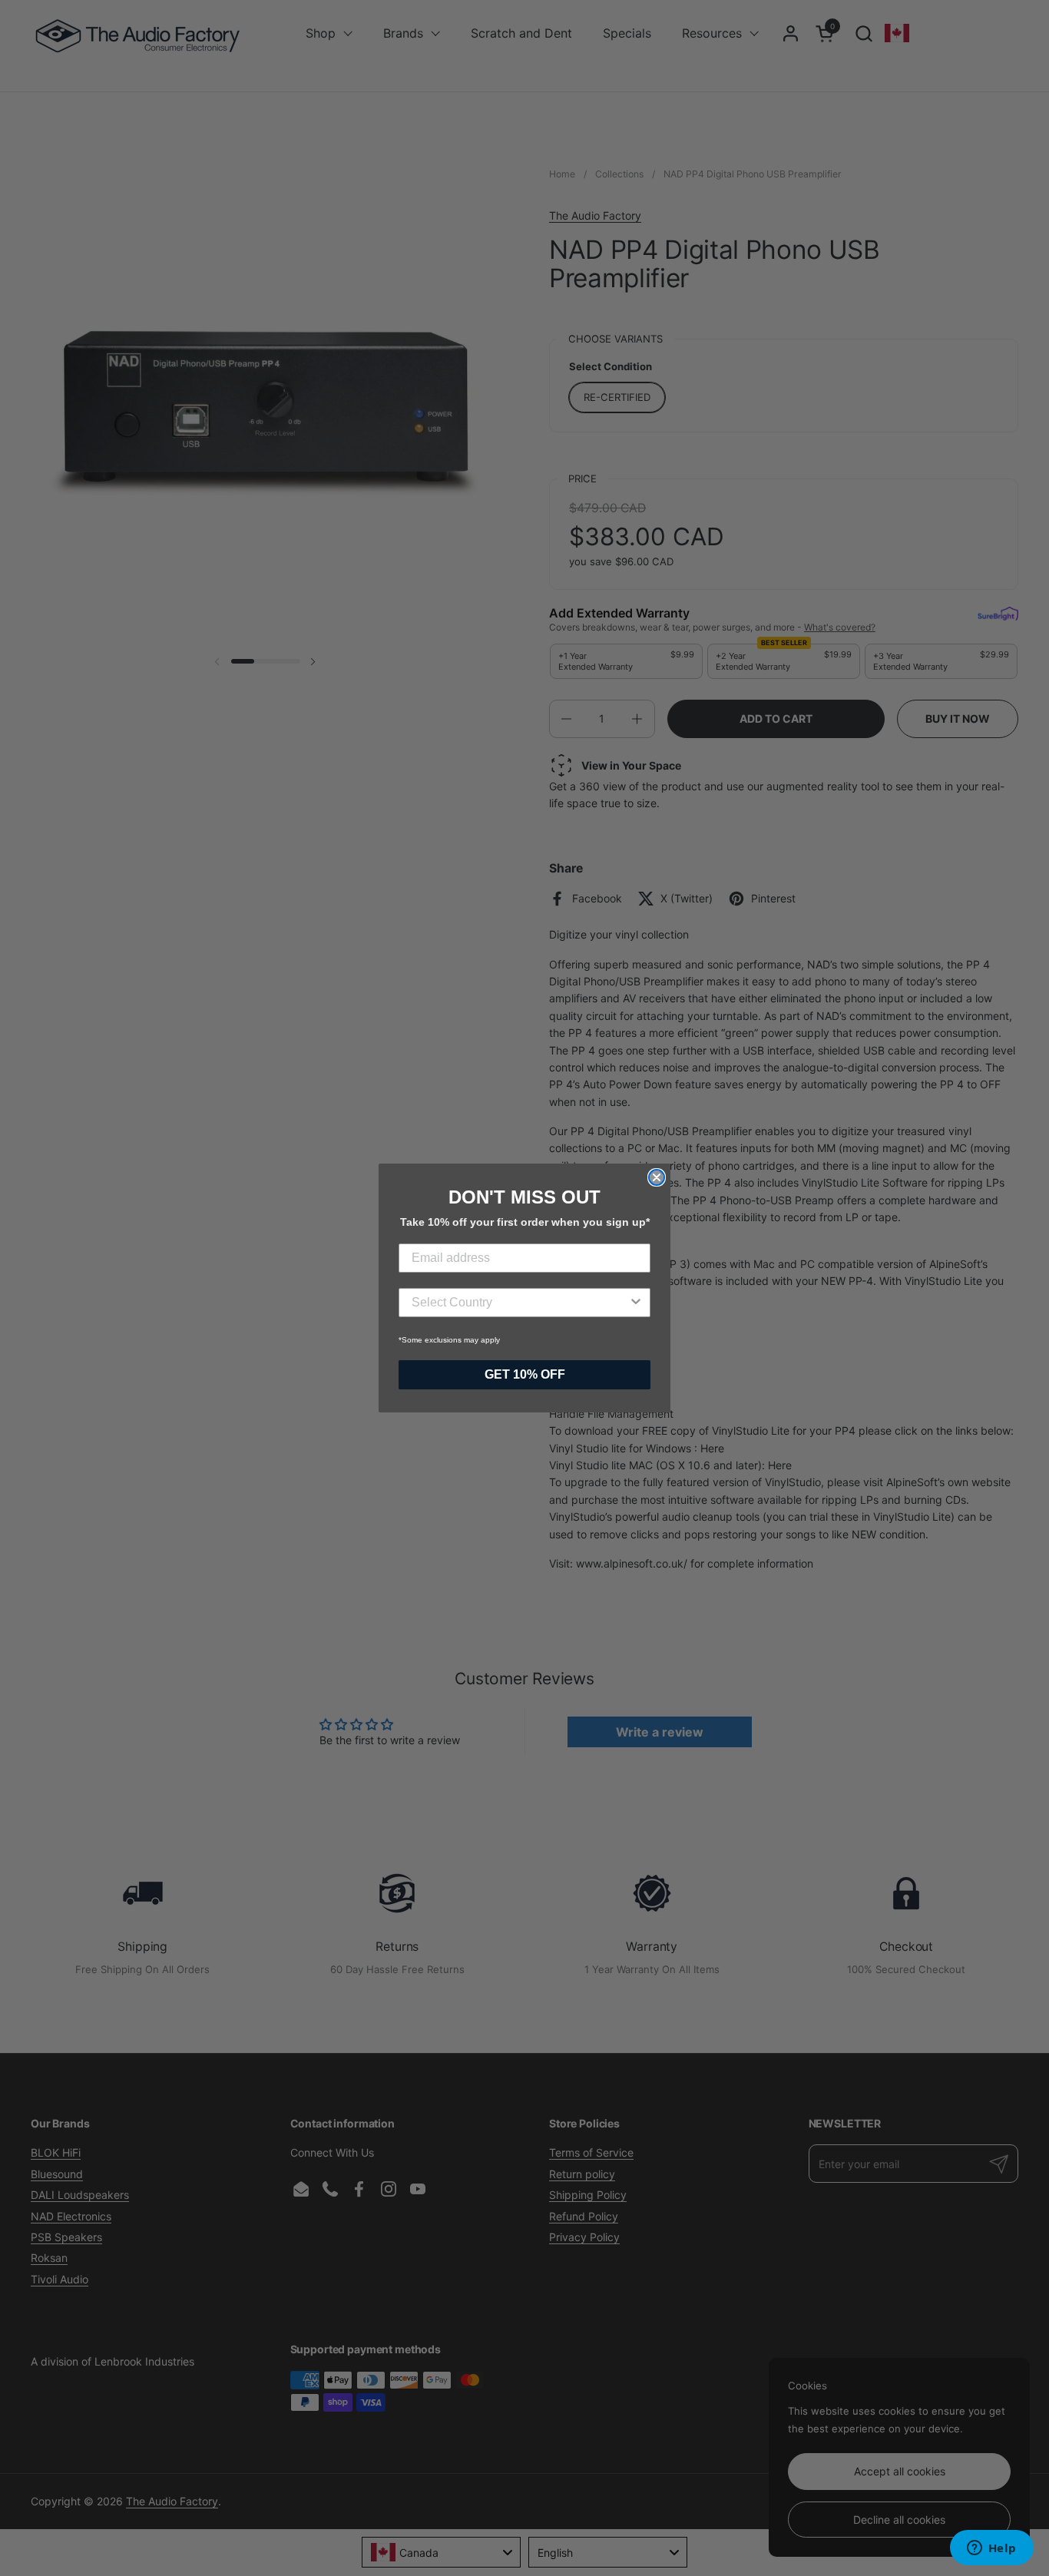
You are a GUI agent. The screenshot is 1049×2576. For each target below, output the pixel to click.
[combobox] (520, 1303)
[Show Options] (636, 1303)
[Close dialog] (657, 1177)
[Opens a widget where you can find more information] (991, 2549)
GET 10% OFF (525, 1374)
